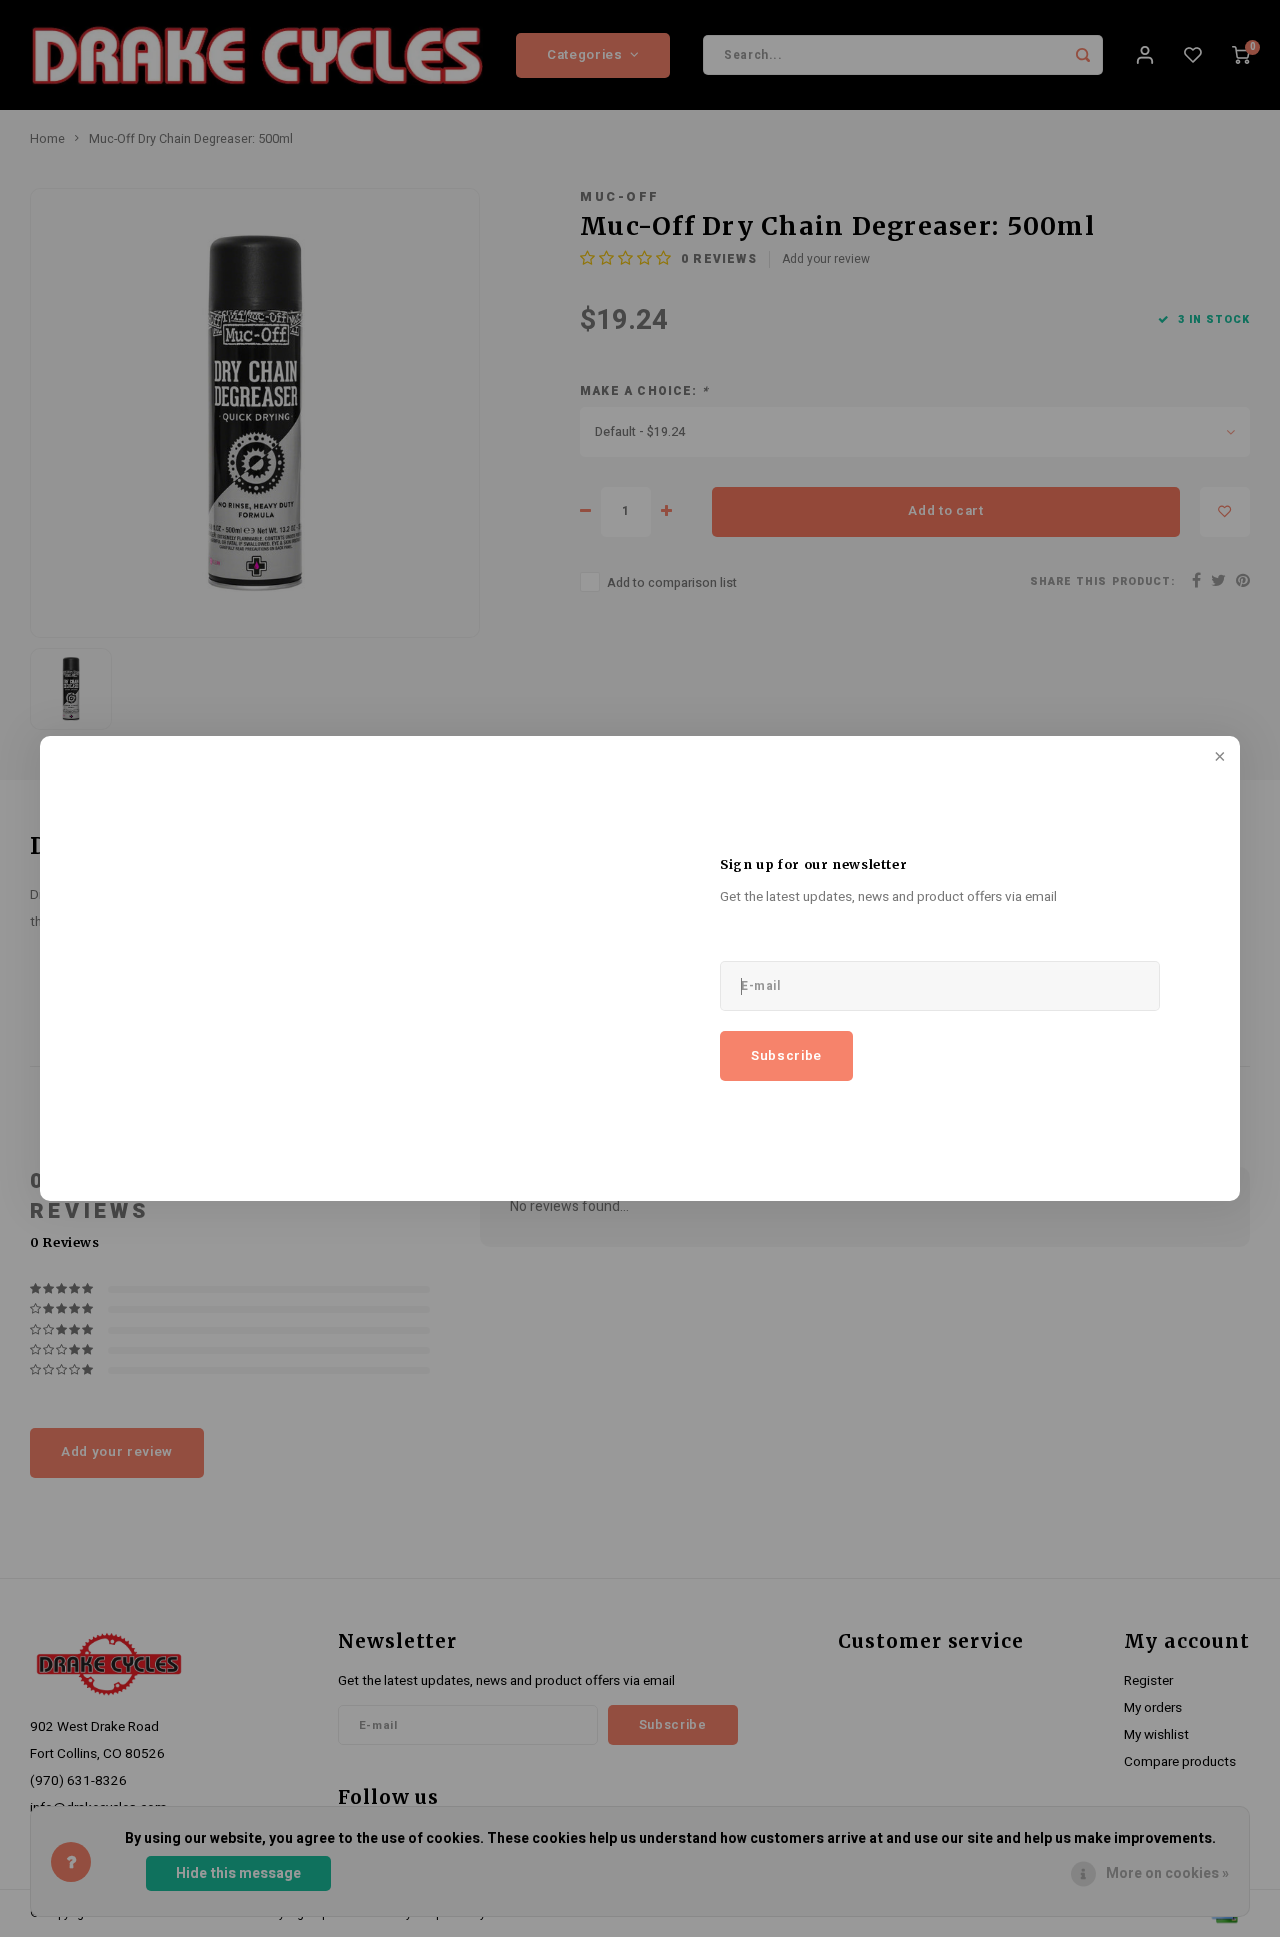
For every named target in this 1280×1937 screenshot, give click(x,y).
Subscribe (786, 1056)
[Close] (1218, 758)
